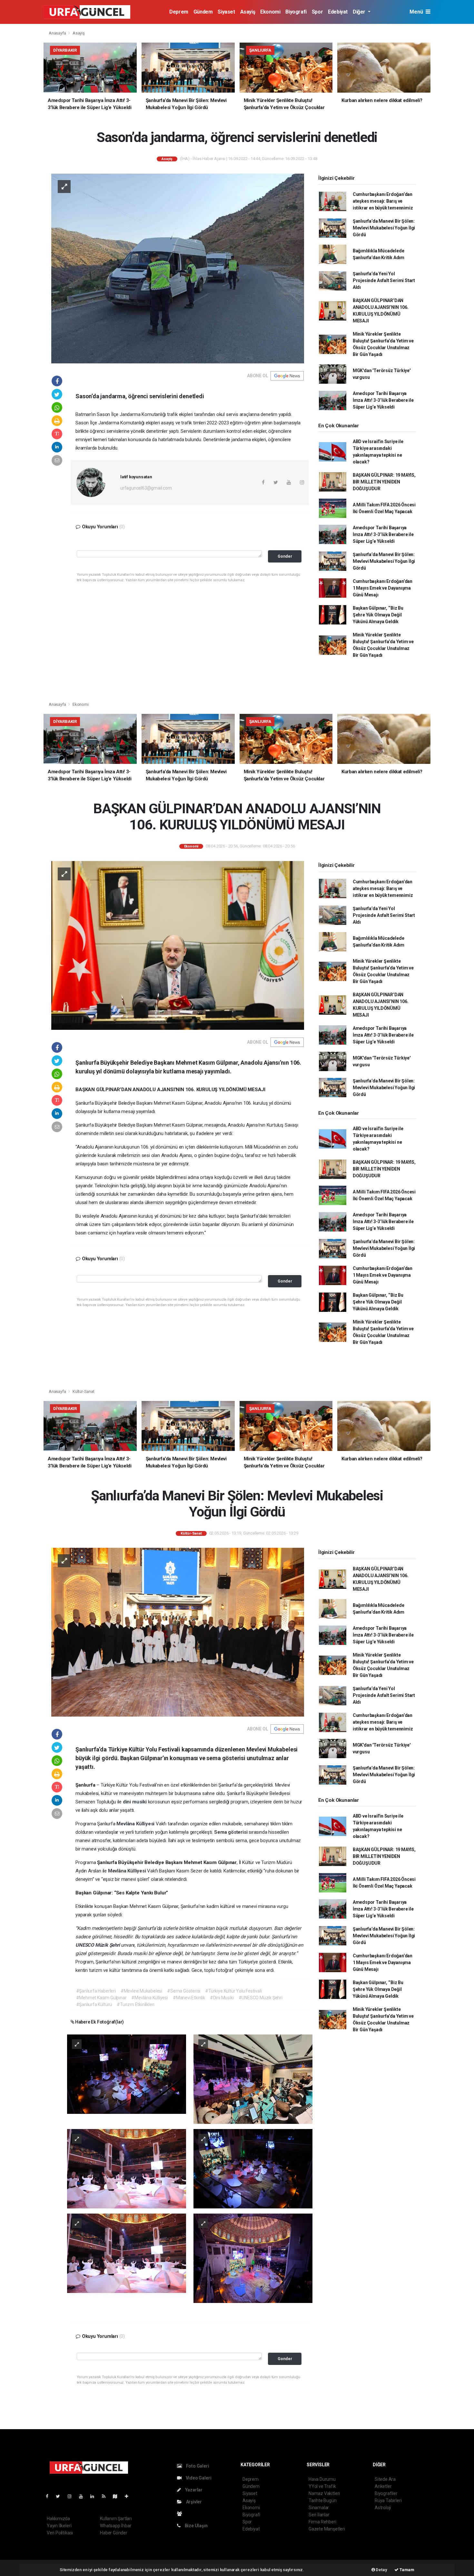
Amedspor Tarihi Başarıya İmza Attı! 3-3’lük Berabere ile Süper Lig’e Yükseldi (383, 400)
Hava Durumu (322, 2479)
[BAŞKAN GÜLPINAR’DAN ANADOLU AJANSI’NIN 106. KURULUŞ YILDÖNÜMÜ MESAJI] (178, 945)
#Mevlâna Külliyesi (150, 1998)
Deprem (179, 12)
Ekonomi (270, 12)
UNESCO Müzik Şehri (98, 1945)
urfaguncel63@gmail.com (146, 488)
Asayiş (248, 12)
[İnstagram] (72, 2496)
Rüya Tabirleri (388, 2500)
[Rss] (106, 2496)
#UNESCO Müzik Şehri (261, 1998)
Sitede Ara (385, 2479)
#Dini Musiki (222, 1998)
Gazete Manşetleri (327, 2529)
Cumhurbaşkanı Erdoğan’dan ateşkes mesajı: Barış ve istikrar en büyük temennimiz (383, 201)
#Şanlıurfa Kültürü (94, 2004)
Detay (381, 2570)
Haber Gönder (114, 2533)
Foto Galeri (197, 2466)
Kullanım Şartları (116, 2519)
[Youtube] (84, 2496)
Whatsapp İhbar (116, 2526)
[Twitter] (60, 2496)
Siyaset (226, 12)
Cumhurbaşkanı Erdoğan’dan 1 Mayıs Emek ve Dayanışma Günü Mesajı (383, 588)
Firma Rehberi (322, 2522)
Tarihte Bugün (323, 2500)
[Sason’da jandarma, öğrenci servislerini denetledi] (178, 268)
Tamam (406, 2570)
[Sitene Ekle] (129, 2496)
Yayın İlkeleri (59, 2526)
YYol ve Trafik (322, 2486)
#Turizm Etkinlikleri (136, 2004)
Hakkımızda (58, 2519)
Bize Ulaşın (196, 2526)
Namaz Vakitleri (324, 2493)
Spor (317, 12)
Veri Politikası (60, 2533)
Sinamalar (319, 2508)
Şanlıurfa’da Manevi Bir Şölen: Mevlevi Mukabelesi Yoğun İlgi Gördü (384, 228)
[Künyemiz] (181, 2514)
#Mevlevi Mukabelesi (141, 1991)
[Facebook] (50, 2496)
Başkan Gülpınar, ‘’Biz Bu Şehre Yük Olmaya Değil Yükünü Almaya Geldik (378, 615)
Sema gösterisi (231, 1832)
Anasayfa (58, 33)
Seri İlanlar (319, 2515)
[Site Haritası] (118, 2496)
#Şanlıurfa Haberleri (96, 1991)
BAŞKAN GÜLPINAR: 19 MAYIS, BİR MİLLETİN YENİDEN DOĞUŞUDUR (384, 482)
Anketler (383, 2486)
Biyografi (296, 12)
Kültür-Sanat (84, 1391)
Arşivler (193, 2502)
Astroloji (383, 2508)
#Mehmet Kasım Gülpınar (101, 1998)
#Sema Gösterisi (184, 1991)
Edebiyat (338, 12)
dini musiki (135, 1802)
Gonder (285, 556)
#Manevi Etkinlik (189, 1998)
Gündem (203, 12)
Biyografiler (386, 2493)
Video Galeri (198, 2478)
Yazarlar (193, 2490)
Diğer (360, 12)
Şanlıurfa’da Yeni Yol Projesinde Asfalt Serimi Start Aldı (384, 280)
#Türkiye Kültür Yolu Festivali (233, 1991)
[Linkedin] (95, 2496)
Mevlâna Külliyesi (136, 1824)
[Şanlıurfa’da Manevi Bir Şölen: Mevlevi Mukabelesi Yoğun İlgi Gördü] (178, 1632)
